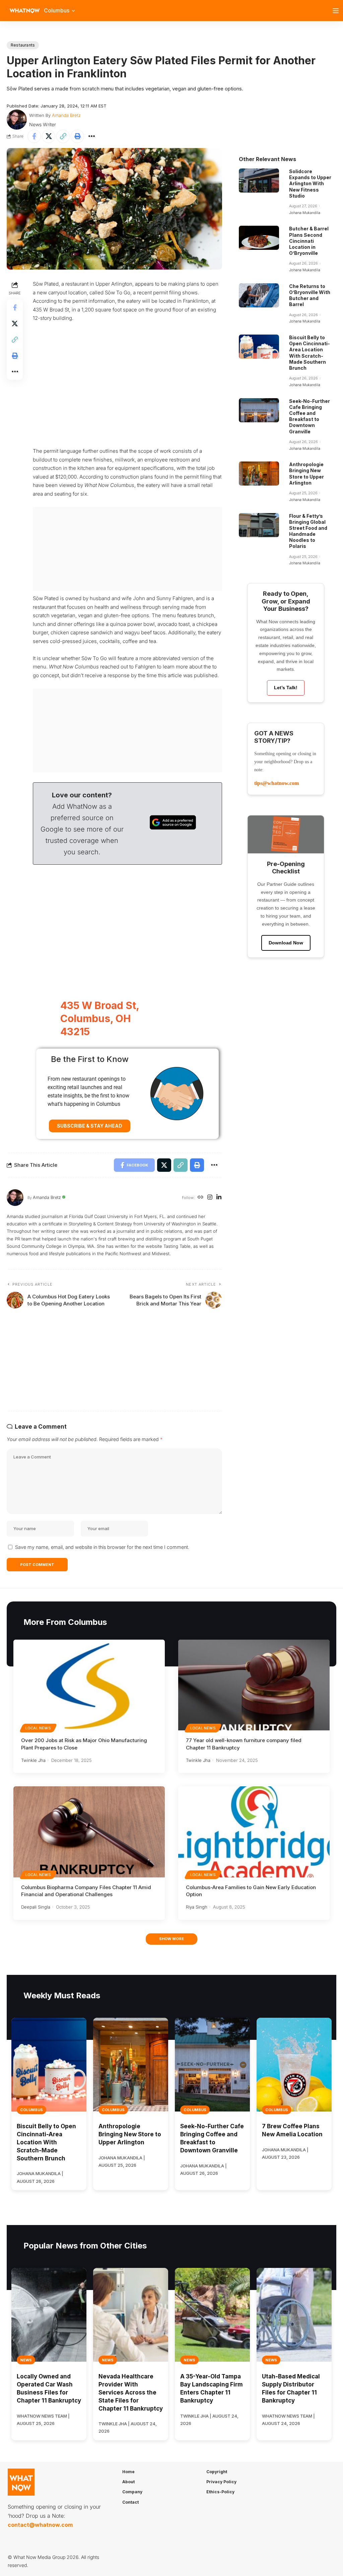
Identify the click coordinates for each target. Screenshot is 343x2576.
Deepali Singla (36, 1907)
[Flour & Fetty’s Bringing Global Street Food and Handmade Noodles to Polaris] (259, 525)
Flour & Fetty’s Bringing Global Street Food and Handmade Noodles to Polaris (308, 531)
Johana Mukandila (305, 213)
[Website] (200, 1198)
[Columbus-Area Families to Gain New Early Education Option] (254, 1832)
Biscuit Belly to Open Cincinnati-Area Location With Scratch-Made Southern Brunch (310, 353)
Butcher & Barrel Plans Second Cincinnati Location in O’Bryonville (309, 241)
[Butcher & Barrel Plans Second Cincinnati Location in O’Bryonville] (259, 238)
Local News (38, 1728)
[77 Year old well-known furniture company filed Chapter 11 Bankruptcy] (254, 1685)
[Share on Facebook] (34, 136)
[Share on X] (49, 136)
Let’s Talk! (286, 688)
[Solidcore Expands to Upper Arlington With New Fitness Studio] (259, 181)
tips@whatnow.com (277, 783)
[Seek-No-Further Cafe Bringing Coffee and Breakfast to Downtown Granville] (259, 410)
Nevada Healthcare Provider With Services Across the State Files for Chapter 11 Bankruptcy (131, 2392)
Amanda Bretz (66, 115)
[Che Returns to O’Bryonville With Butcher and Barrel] (259, 295)
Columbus (31, 2110)
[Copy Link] (63, 136)
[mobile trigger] (337, 11)
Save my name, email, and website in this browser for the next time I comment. (102, 1547)
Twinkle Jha (33, 1760)
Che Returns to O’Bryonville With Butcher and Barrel (310, 295)
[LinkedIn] (219, 1198)
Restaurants (23, 45)
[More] (92, 136)
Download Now (286, 943)
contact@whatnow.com (40, 2525)
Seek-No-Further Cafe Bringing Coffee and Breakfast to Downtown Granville (310, 416)
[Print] (77, 136)
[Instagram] (210, 1198)
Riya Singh (197, 1907)
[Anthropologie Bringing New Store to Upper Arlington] (259, 474)
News (26, 2360)
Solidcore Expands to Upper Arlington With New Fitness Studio (310, 184)
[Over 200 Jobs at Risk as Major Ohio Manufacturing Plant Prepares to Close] (89, 1685)
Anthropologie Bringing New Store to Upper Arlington (306, 474)
